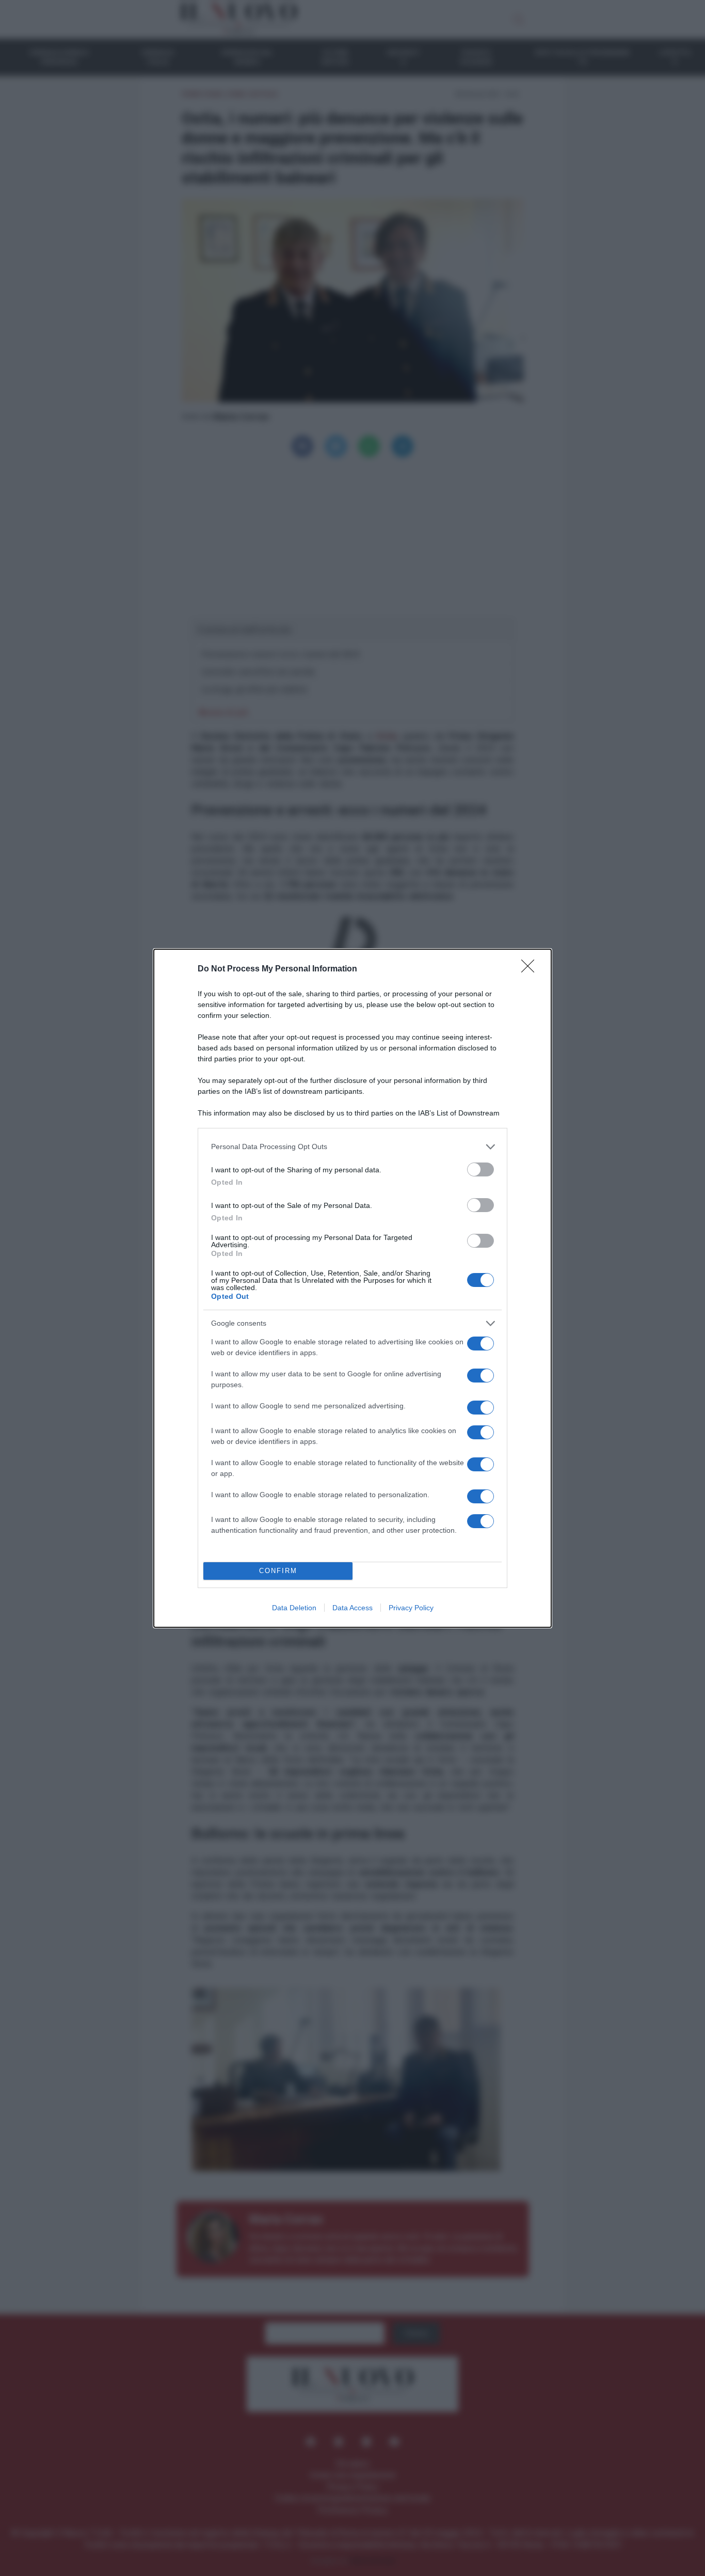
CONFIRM (278, 1571)
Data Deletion (294, 1608)
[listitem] (352, 1147)
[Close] (531, 969)
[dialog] (352, 1288)
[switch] (480, 1169)
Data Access (352, 1608)
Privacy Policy (411, 1608)
